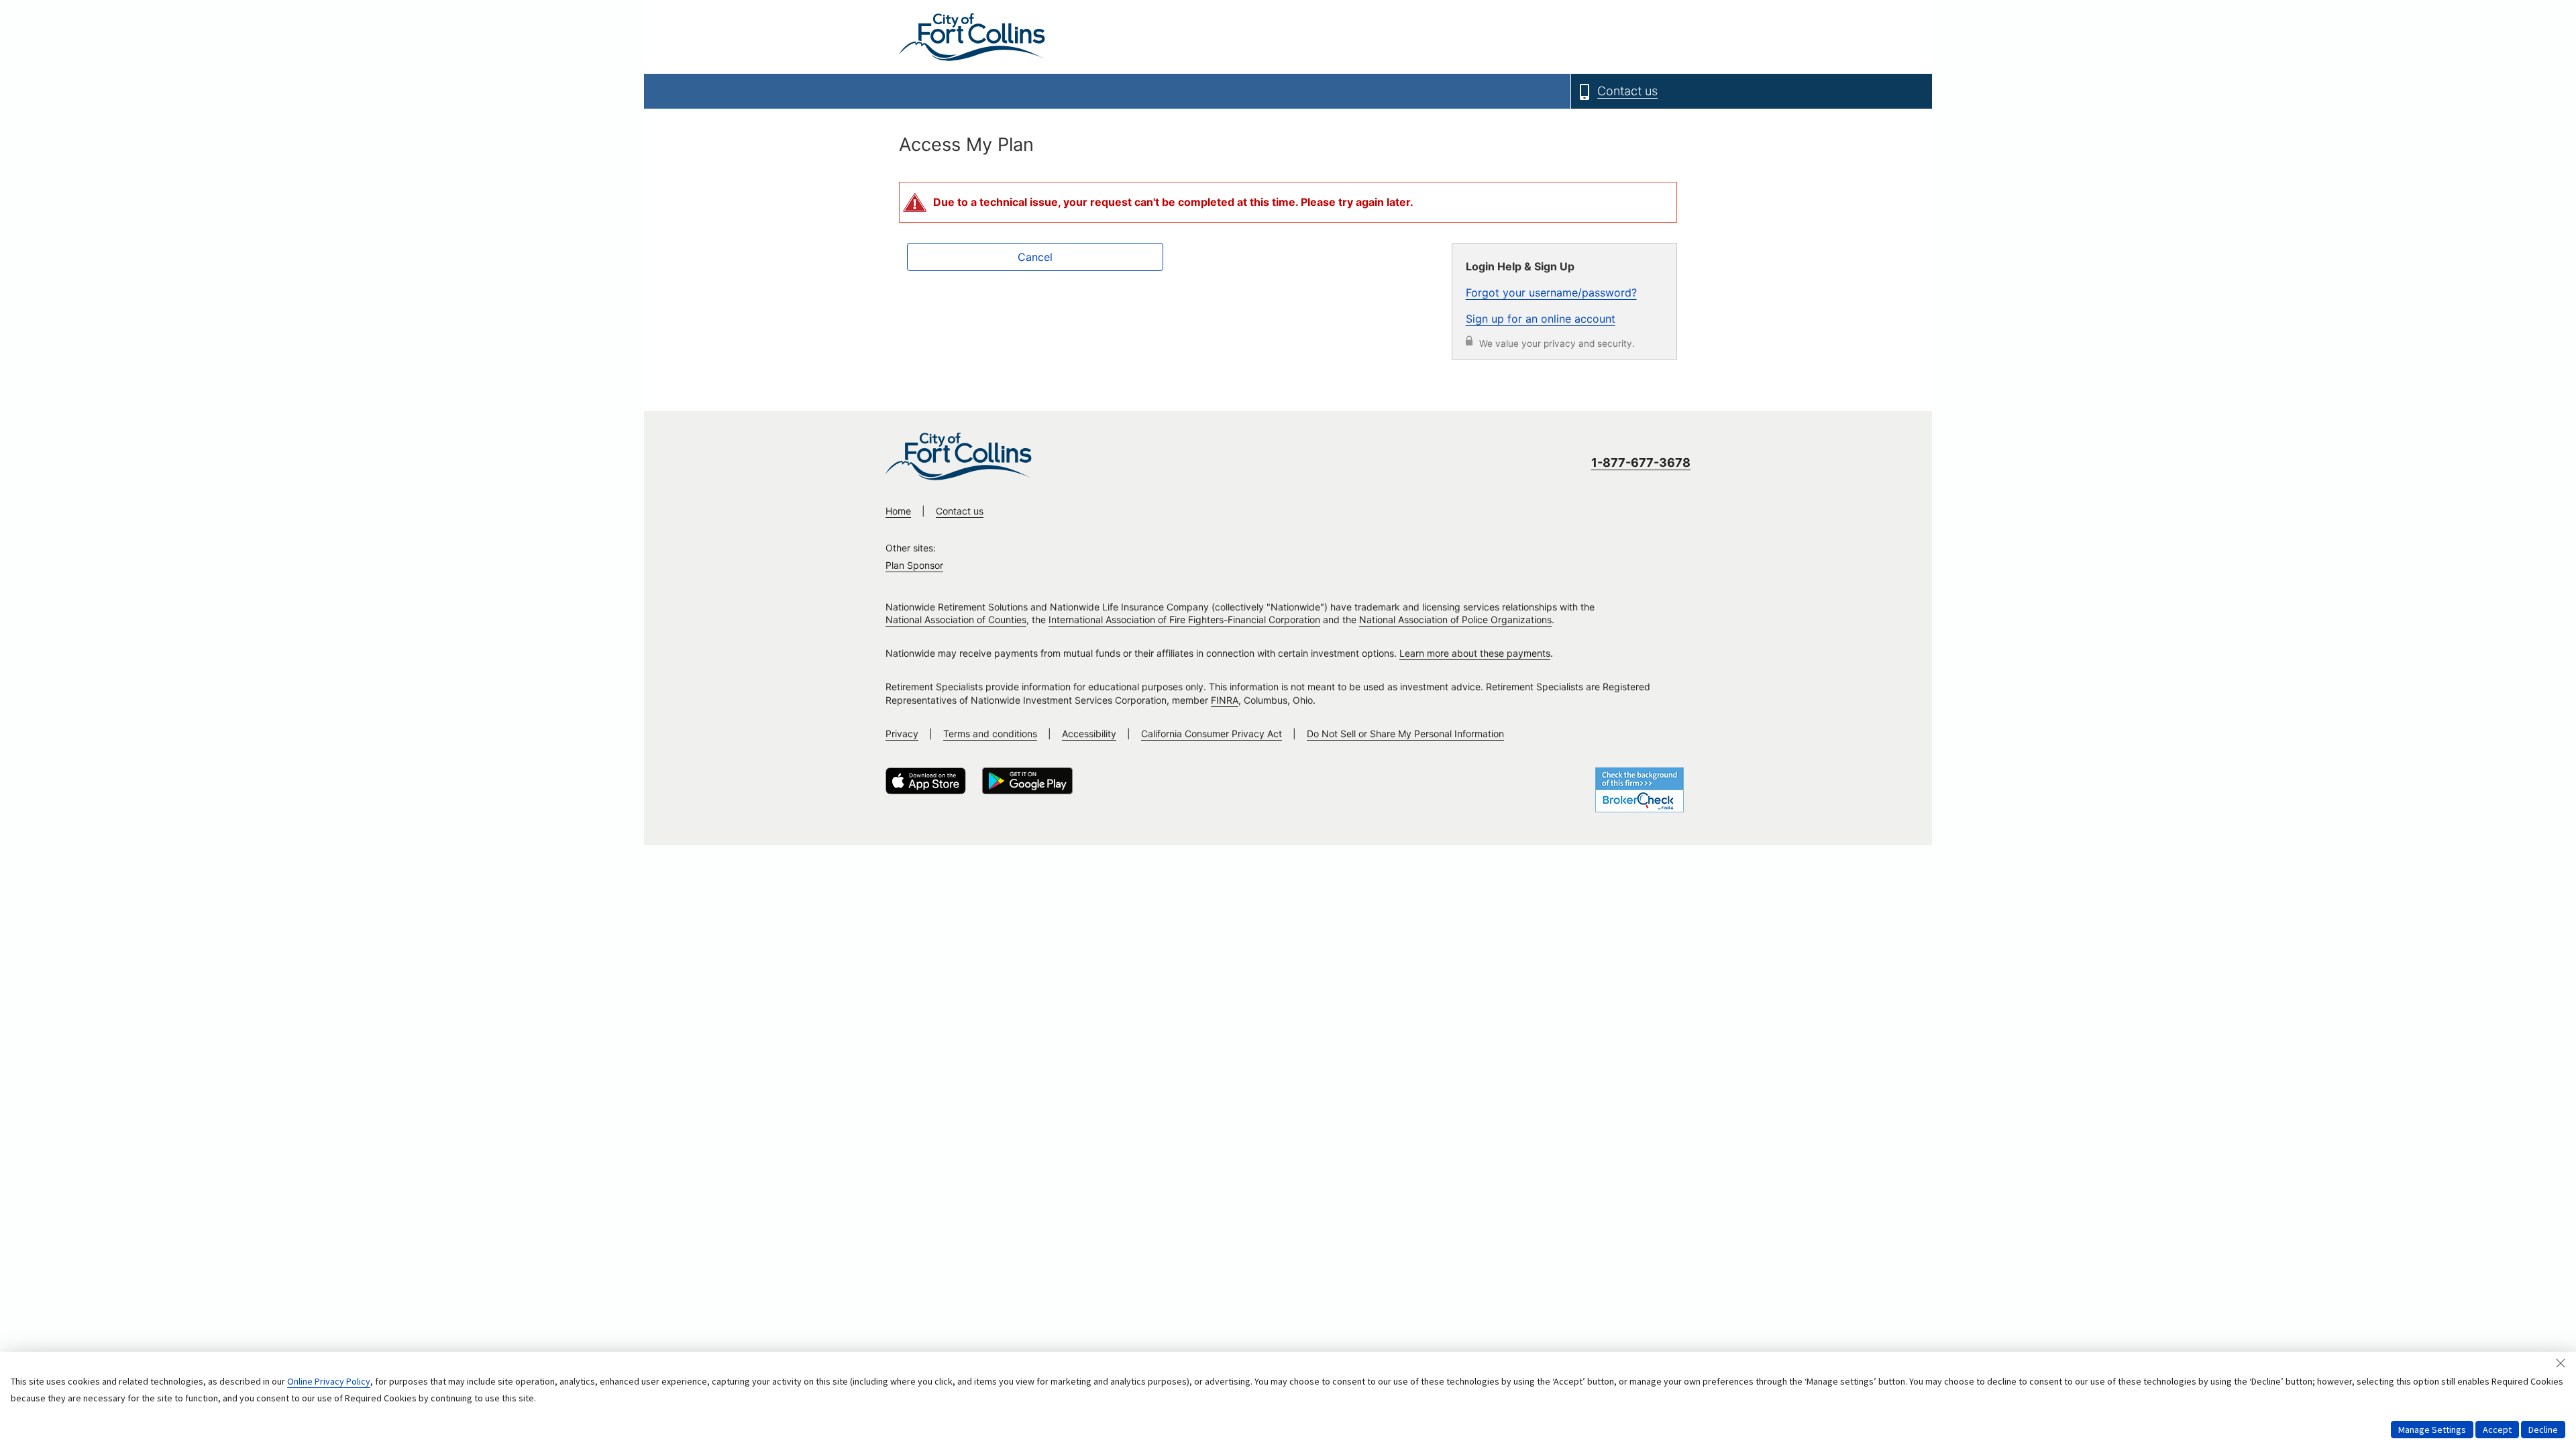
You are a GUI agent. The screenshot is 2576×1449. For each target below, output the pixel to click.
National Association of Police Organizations (1455, 620)
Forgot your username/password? (1551, 292)
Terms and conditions (990, 734)
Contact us (960, 511)
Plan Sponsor (914, 565)
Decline (2543, 1430)
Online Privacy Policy (329, 1381)
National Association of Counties (956, 620)
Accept (2497, 1430)
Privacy (902, 734)
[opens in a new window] (926, 781)
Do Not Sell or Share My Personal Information (1405, 734)
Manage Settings (2432, 1430)
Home (898, 511)
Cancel (1035, 257)
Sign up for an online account (1541, 319)
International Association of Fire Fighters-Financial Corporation (1184, 620)
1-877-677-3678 (1641, 463)
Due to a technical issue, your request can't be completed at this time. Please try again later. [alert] (1173, 202)
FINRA (1225, 700)
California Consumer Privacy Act (1212, 734)
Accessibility (1089, 734)
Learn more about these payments (1475, 653)
